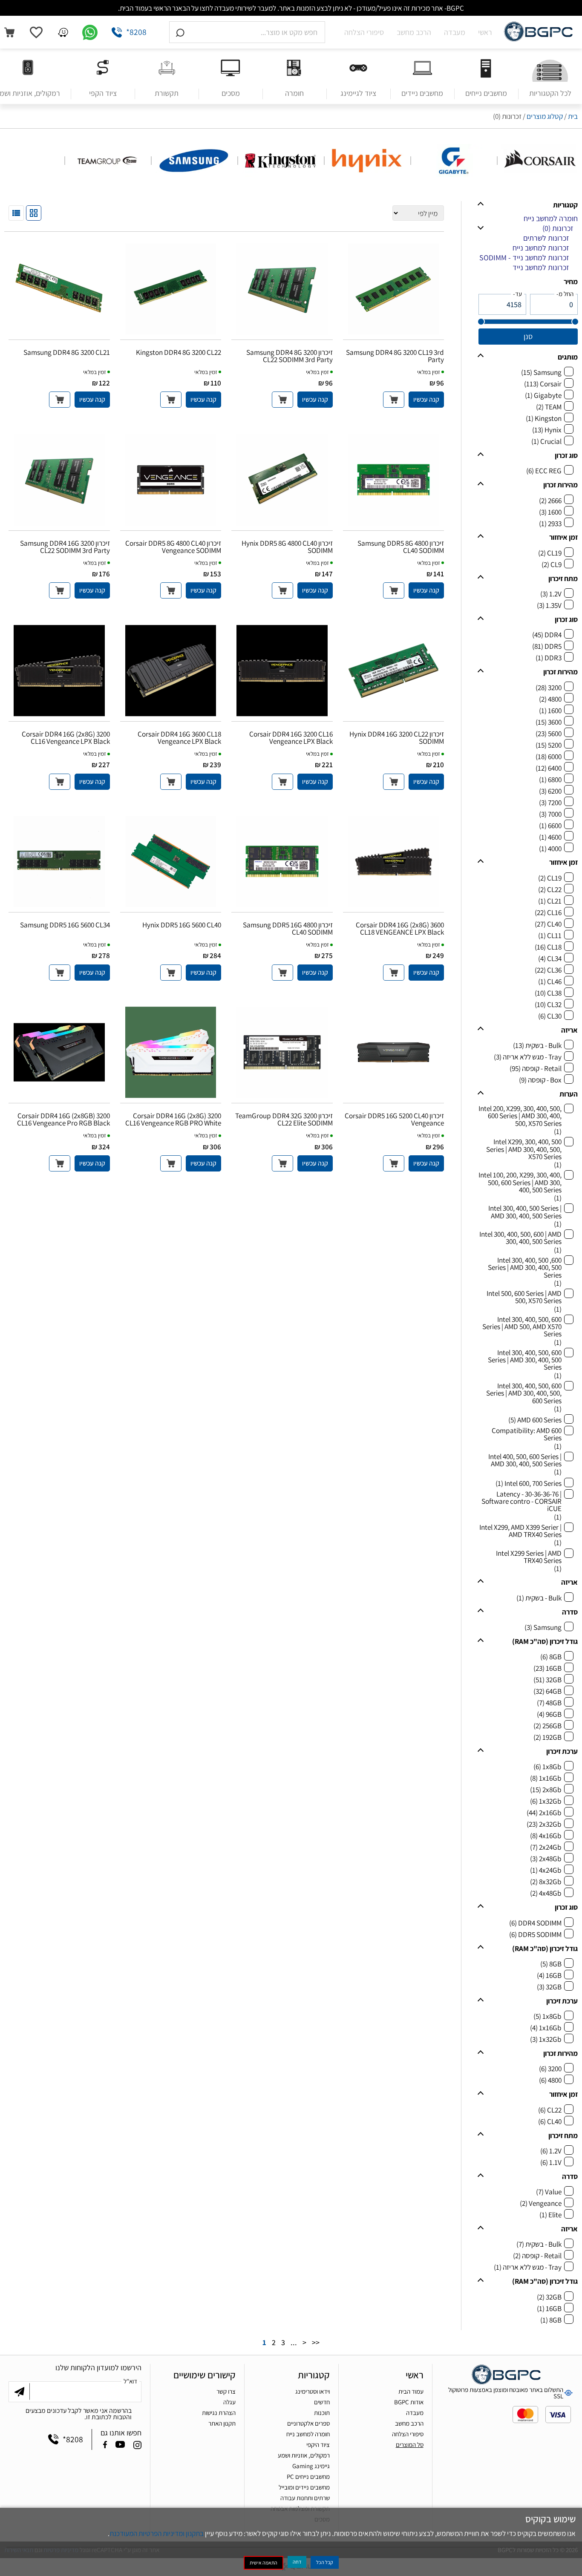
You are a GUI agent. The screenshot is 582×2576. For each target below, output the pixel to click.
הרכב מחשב (414, 32)
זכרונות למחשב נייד (541, 267)
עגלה (229, 2402)
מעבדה (455, 32)
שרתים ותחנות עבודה (305, 2498)
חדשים (322, 2402)
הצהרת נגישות (219, 2413)
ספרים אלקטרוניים (308, 2423)
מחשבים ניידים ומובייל (304, 2487)
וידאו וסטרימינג (313, 2391)
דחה (297, 2562)
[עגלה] (9, 32)
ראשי (485, 32)
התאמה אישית (264, 2563)
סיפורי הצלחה (364, 32)
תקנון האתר (222, 2423)
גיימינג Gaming (311, 2466)
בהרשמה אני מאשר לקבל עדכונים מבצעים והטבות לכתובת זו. (79, 2414)
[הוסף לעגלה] (394, 400)
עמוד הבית (411, 2391)
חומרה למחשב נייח (551, 218)
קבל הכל (325, 2562)
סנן (528, 336)
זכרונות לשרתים (546, 238)
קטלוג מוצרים (545, 116)
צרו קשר (226, 2391)
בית (573, 116)
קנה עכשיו (426, 399)
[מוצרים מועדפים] (36, 32)
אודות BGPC (409, 2402)
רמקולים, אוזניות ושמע (304, 2455)
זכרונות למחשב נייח (541, 248)
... (294, 2343)
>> (316, 2343)
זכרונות (558, 228)
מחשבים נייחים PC (308, 2477)
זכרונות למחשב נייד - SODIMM (524, 258)
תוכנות (322, 2413)
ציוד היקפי (318, 2445)
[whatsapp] (90, 32)
